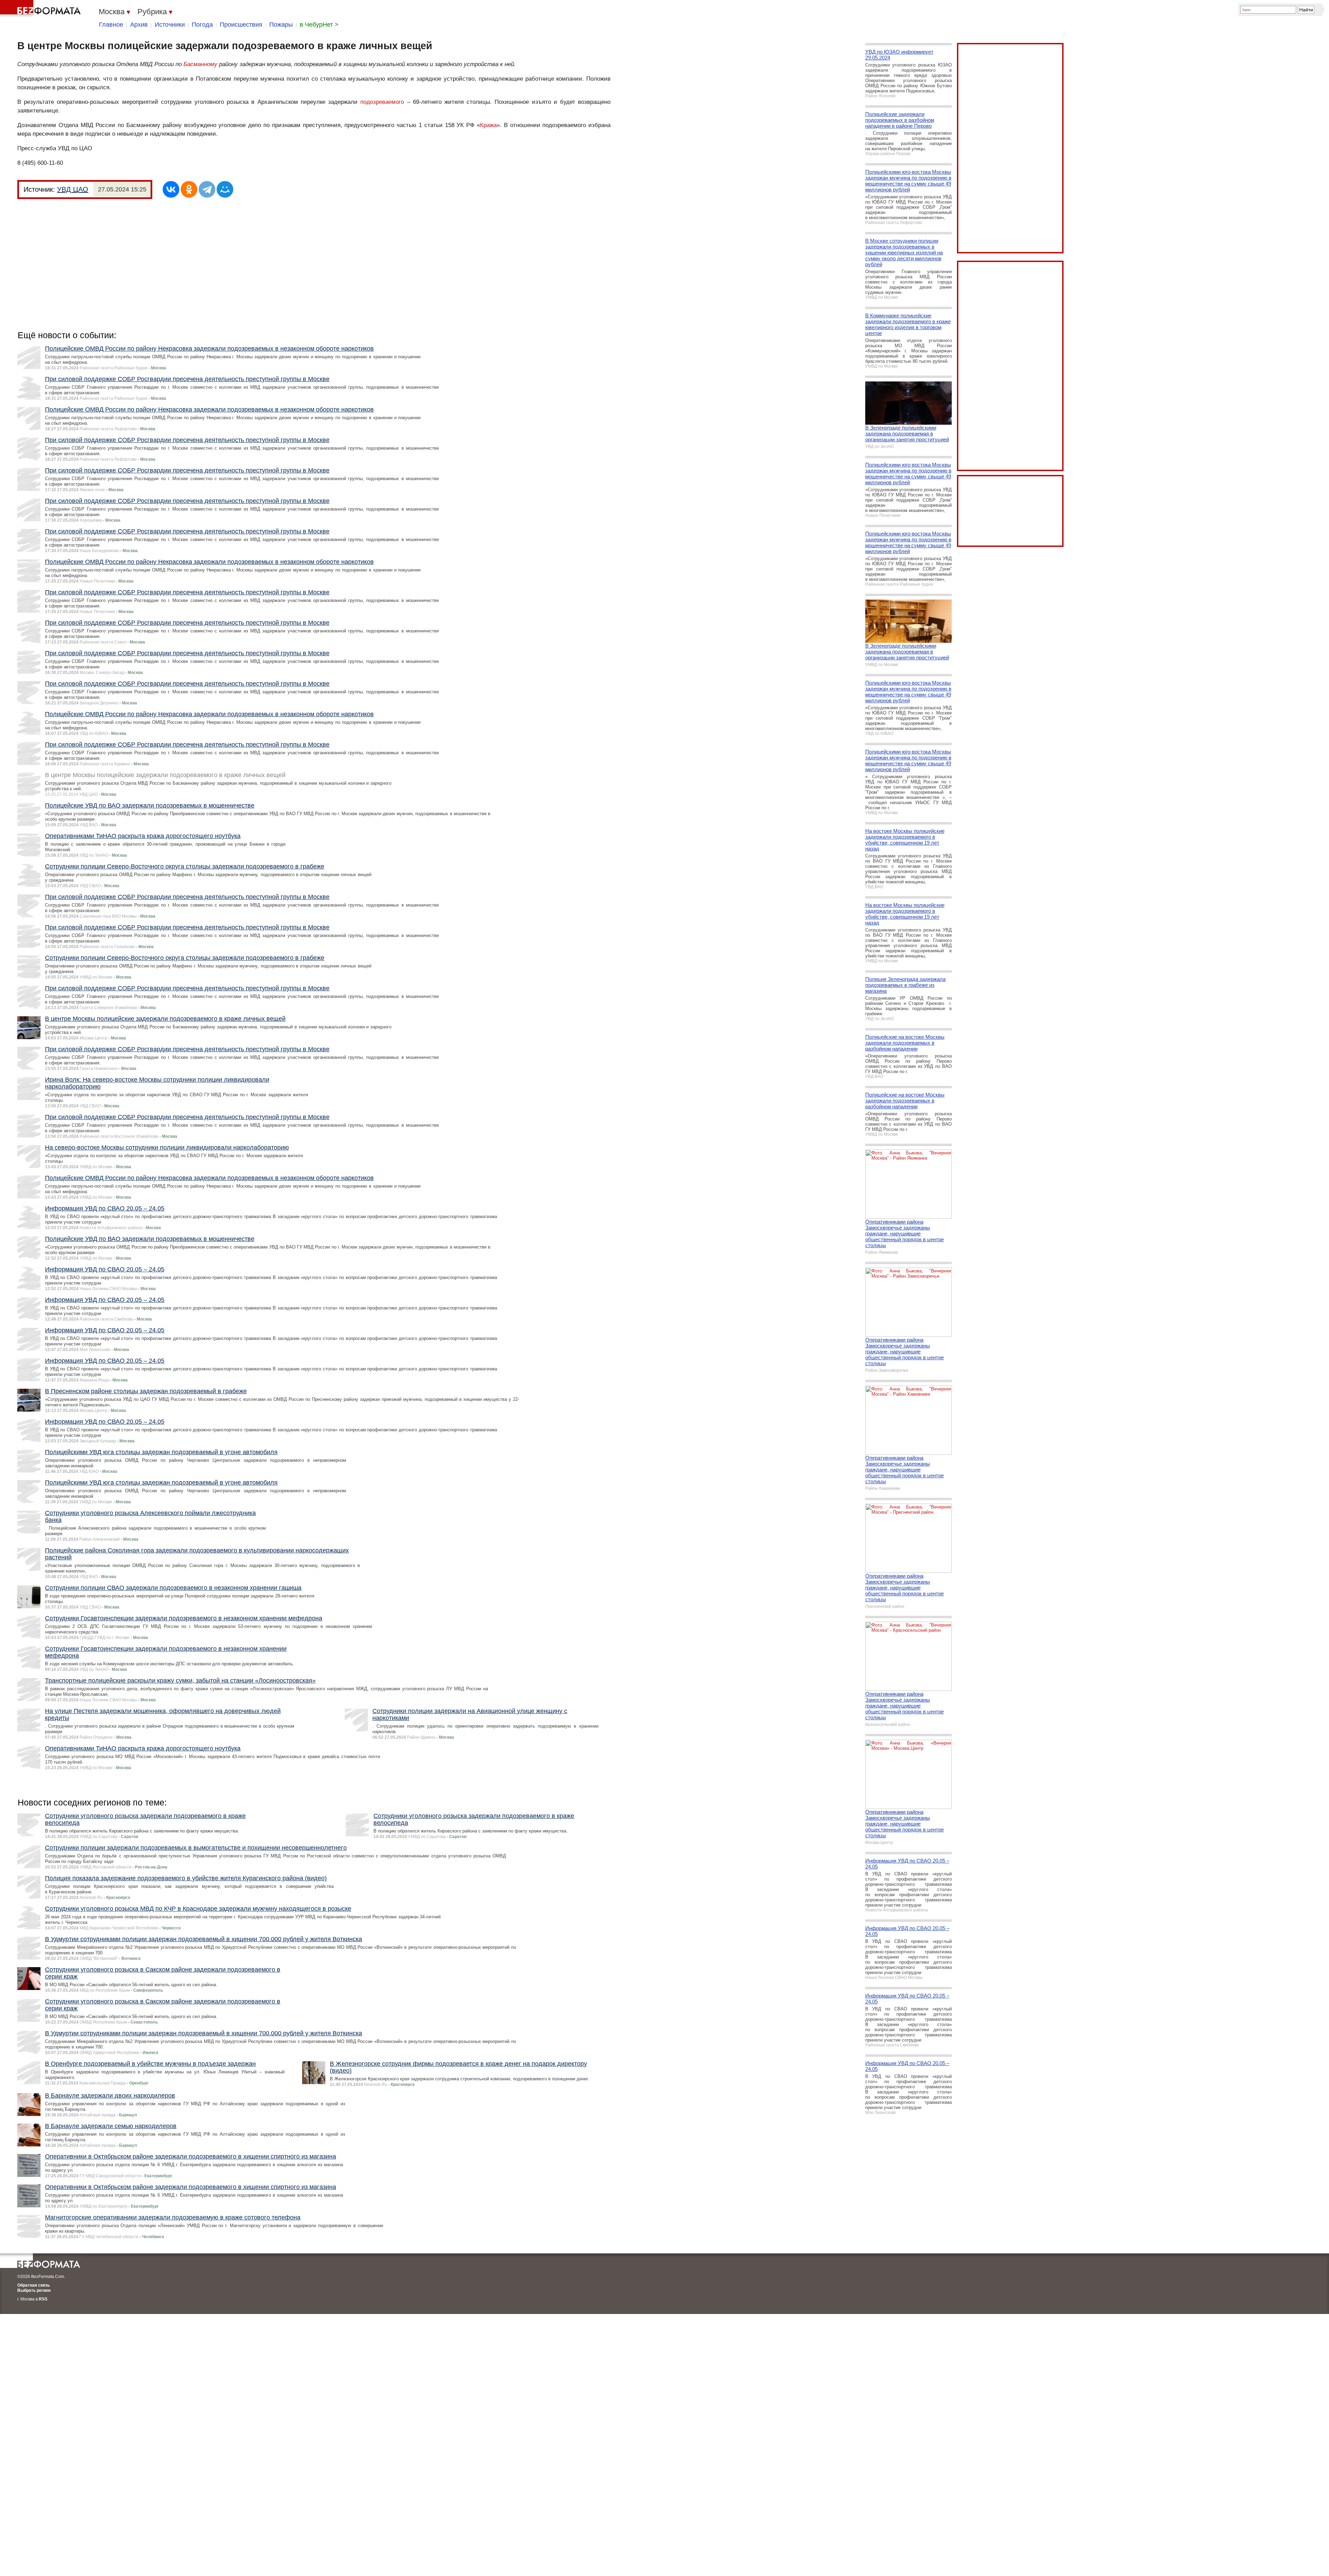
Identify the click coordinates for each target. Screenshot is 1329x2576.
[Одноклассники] (189, 189)
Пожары (281, 25)
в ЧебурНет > (319, 25)
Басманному (200, 64)
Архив (139, 25)
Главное (111, 25)
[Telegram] (207, 189)
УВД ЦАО (73, 189)
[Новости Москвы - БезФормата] (42, 9)
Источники (170, 25)
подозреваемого (382, 102)
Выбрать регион (34, 2290)
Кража (488, 125)
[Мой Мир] (225, 189)
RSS (43, 2299)
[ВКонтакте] (171, 189)
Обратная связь (34, 2285)
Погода (202, 25)
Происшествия (241, 25)
